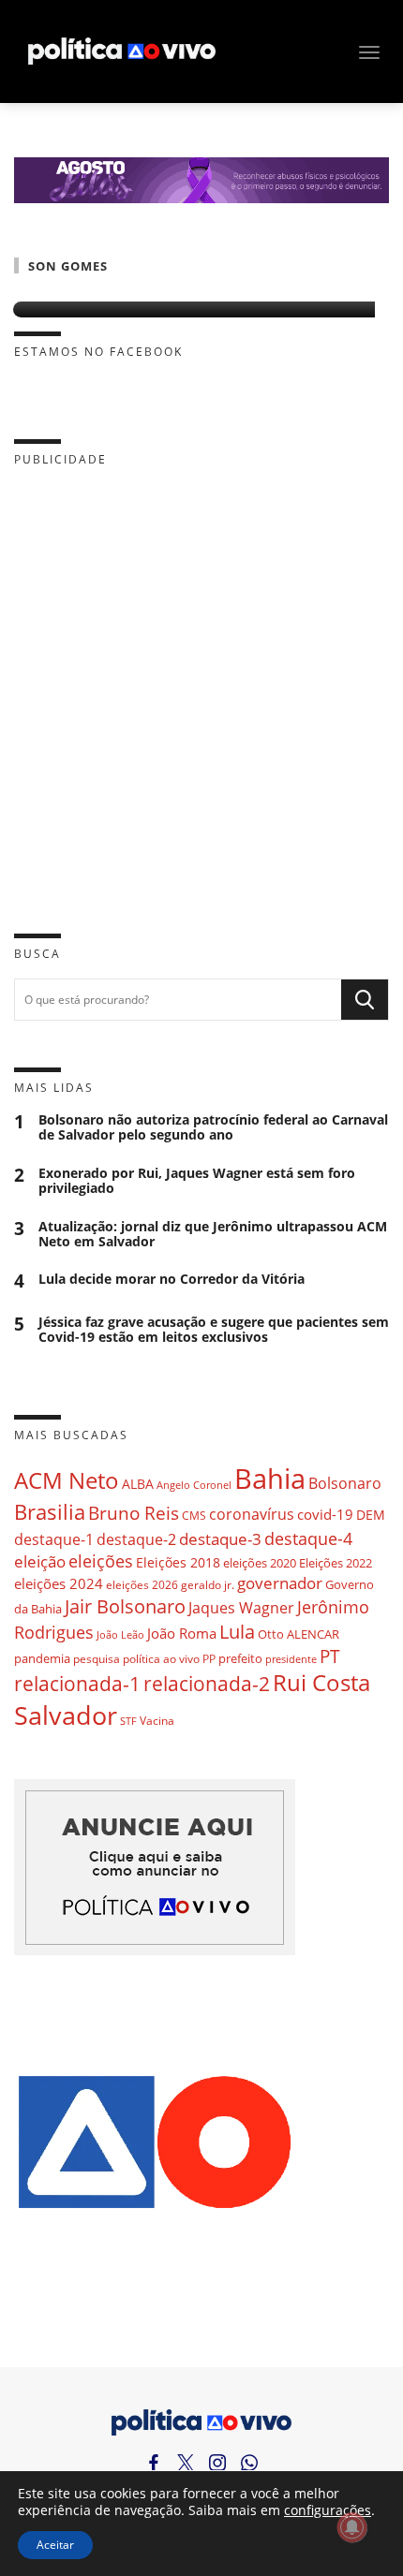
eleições (101, 1561)
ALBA (138, 1484)
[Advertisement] (201, 685)
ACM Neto (67, 1480)
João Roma (182, 1633)
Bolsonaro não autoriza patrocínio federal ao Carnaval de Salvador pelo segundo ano (213, 1127)
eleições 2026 (142, 1585)
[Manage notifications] (352, 2527)
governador (280, 1583)
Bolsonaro (345, 1483)
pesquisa (97, 1659)
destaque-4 (308, 1538)
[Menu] (369, 52)
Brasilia (50, 1512)
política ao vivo (161, 1658)
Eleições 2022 (336, 1563)
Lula (237, 1632)
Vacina (157, 1721)
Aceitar (55, 2545)
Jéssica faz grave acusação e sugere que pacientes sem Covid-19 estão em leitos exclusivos (214, 1330)
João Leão (120, 1634)
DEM (371, 1515)
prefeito (240, 1658)
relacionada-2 (207, 1683)
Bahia (270, 1479)
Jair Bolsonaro (125, 1606)
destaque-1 (54, 1539)
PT (330, 1656)
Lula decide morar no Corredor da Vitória (172, 1280)
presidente (291, 1659)
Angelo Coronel (194, 1485)
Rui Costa (321, 1683)
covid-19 (325, 1514)
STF (128, 1721)
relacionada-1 (77, 1683)
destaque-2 (136, 1539)
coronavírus (252, 1514)
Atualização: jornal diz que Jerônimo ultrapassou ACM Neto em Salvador (213, 1234)
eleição (40, 1561)
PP (209, 1659)
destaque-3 (220, 1539)
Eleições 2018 (178, 1562)
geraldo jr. (208, 1584)
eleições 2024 (59, 1583)
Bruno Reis (134, 1513)
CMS (194, 1516)
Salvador (66, 1715)
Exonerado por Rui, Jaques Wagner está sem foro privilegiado (197, 1181)
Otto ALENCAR (299, 1634)
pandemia (42, 1658)
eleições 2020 (260, 1563)
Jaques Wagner (241, 1608)
